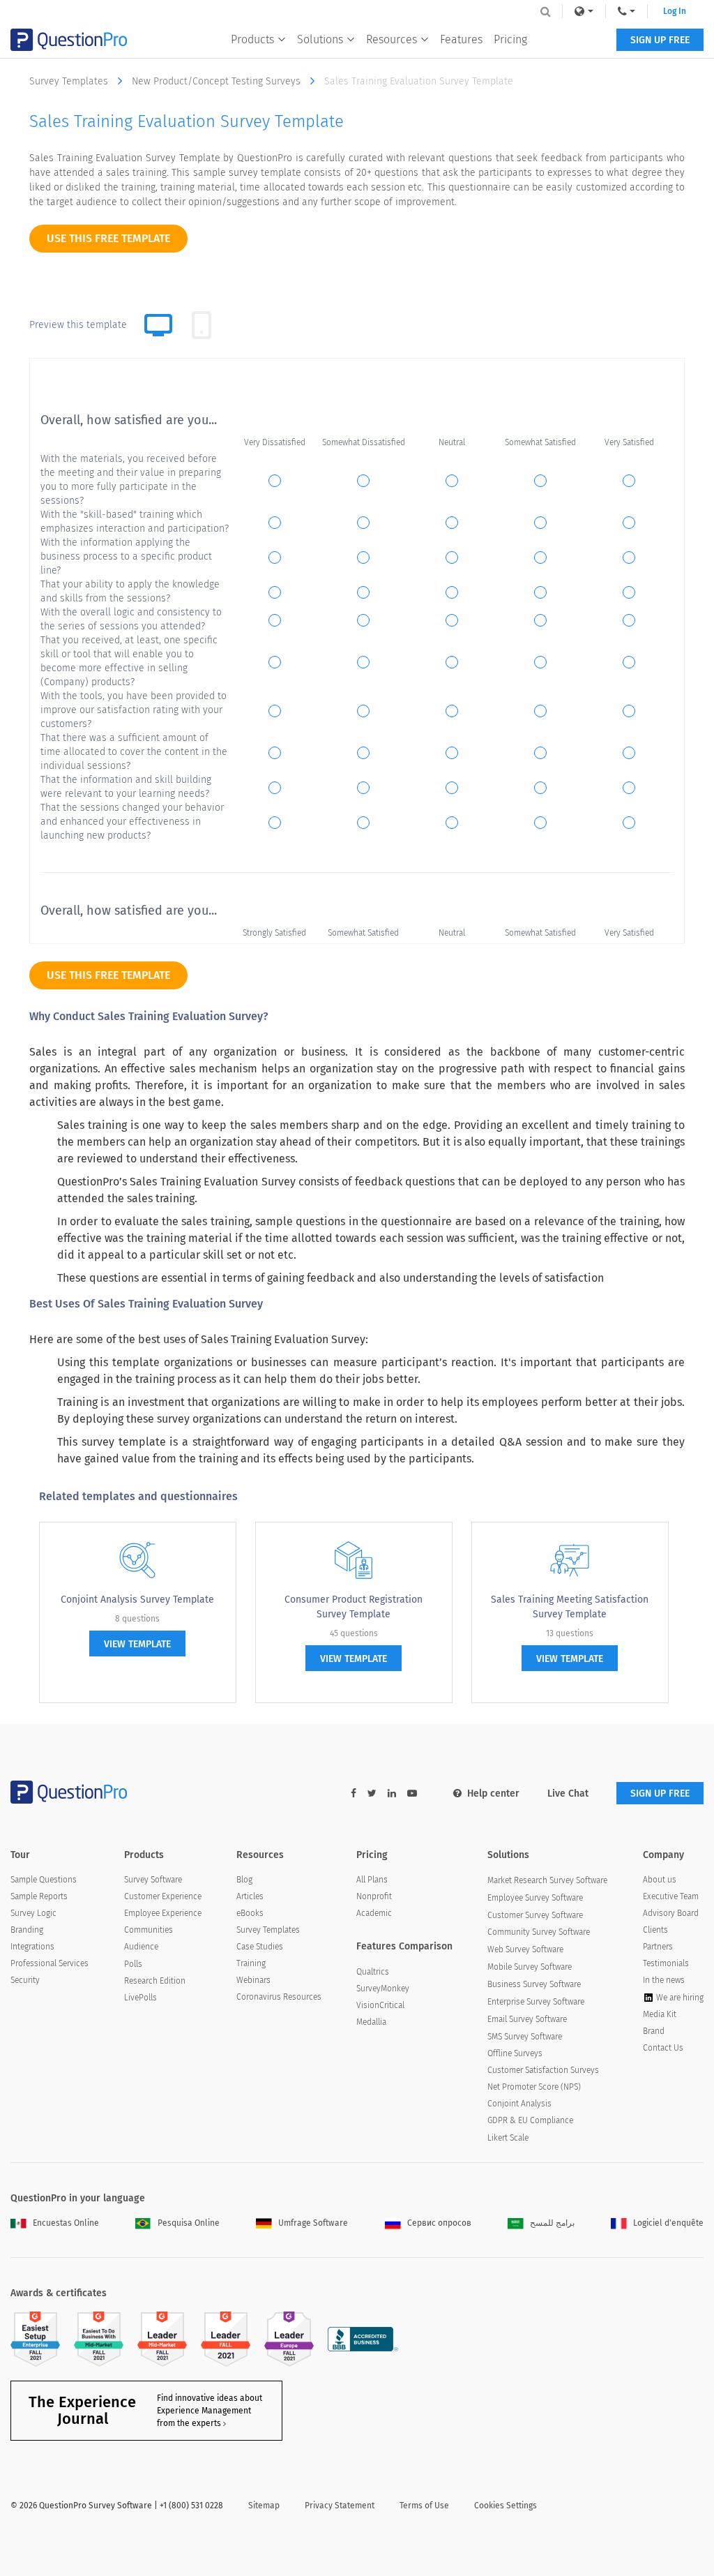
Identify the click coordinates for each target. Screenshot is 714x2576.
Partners (658, 1947)
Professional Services (50, 1963)
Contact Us (663, 2048)
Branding (27, 1930)
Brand (654, 2031)
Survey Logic (33, 1913)
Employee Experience (163, 1913)
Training (251, 1963)
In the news (664, 1980)
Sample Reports (39, 1896)
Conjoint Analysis (519, 2104)
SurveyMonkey (383, 1989)
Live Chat (568, 1794)
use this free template (108, 238)
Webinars (253, 1980)
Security (25, 1980)
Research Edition (155, 1981)
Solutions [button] (320, 39)
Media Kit (660, 2014)
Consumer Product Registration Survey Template (354, 1607)
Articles (250, 1896)
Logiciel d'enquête (668, 2223)
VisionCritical (380, 2005)
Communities (149, 1930)
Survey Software (153, 1880)
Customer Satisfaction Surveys (543, 2070)
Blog (244, 1880)
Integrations (32, 1947)
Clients (655, 1930)
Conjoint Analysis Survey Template (137, 1600)
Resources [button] (392, 39)
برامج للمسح (552, 2223)
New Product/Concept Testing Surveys (218, 81)
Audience (141, 1947)
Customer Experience (163, 1896)
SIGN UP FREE (660, 40)
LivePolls (140, 1998)
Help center (493, 1794)
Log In (675, 11)
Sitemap (264, 2506)
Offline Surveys (515, 2053)
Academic (374, 1913)
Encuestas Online (66, 2223)
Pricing (510, 39)
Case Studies (260, 1947)
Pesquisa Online (189, 2223)
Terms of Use (424, 2506)
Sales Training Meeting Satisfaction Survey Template (570, 1607)
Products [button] (252, 39)
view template (137, 1644)
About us (660, 1880)
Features (461, 39)
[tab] (202, 325)
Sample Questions (44, 1880)
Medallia (371, 2022)
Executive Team (671, 1896)
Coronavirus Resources (279, 1997)
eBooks (250, 1913)
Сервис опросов (439, 2223)
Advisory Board (671, 1913)
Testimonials (666, 1963)
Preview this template (78, 325)
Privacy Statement (340, 2506)
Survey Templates (70, 81)
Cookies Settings (506, 2506)
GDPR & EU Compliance (530, 2120)
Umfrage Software (313, 2223)
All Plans (372, 1880)
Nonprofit (374, 1896)
